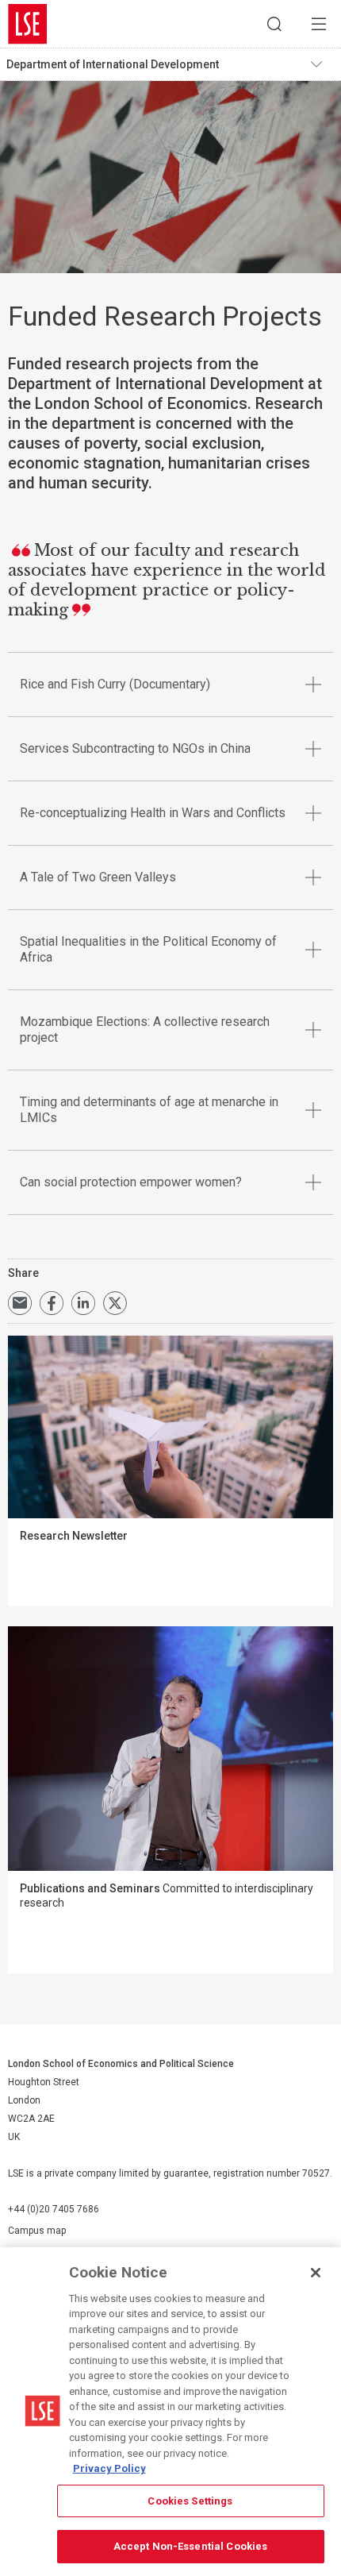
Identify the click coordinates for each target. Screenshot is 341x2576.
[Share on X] (115, 1303)
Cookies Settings (190, 2501)
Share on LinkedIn (83, 1303)
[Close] (316, 2273)
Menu (319, 24)
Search (274, 24)
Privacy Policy (109, 2468)
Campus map (37, 2231)
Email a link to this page (20, 1303)
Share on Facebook (52, 1303)
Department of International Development (113, 64)
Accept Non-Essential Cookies (191, 2546)
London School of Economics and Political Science (28, 24)
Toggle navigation (322, 64)
